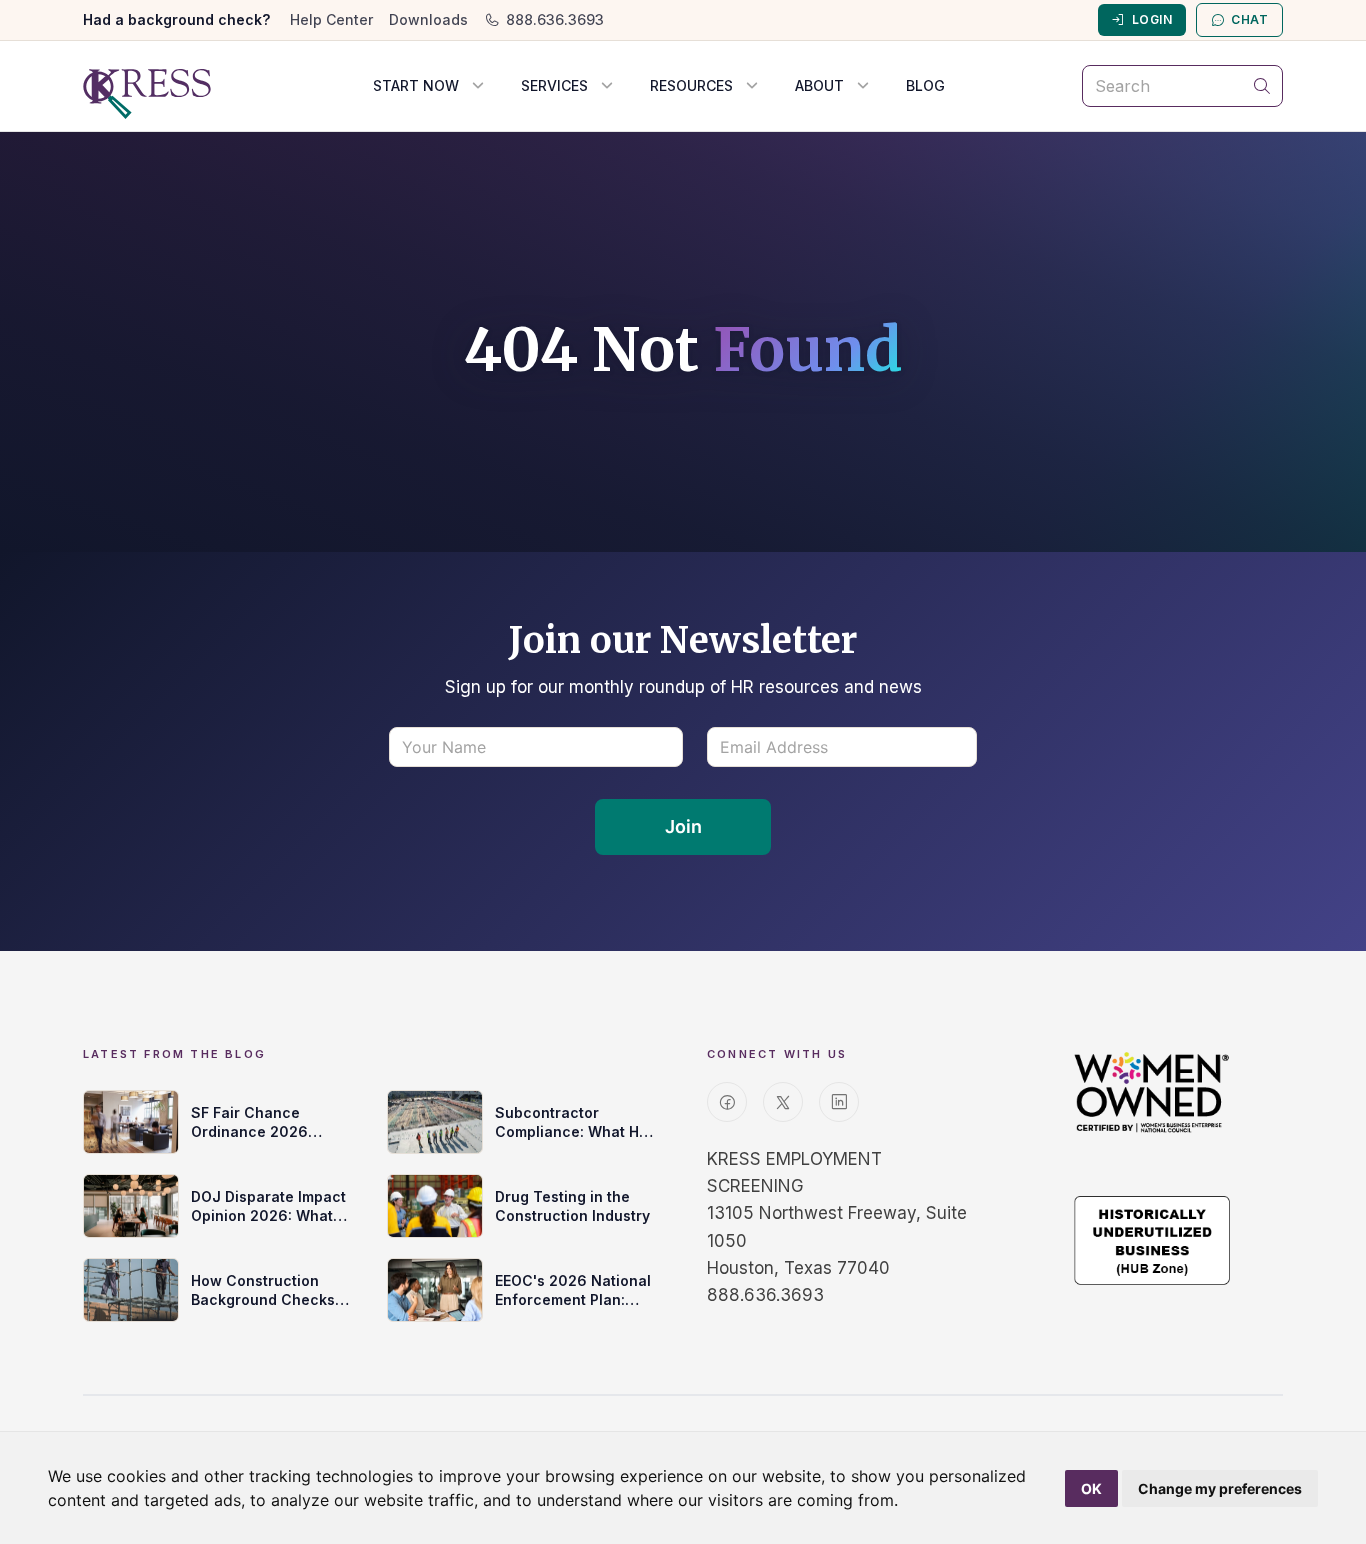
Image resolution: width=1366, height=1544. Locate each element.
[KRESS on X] (783, 1102)
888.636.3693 (555, 19)
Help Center (331, 19)
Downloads (428, 19)
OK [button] (1091, 1488)
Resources (691, 85)
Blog (925, 85)
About (819, 85)
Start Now (416, 85)
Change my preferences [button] (1220, 1488)
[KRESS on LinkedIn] (839, 1102)
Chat (1249, 19)
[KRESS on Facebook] (727, 1102)
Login (1152, 19)
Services (554, 85)
